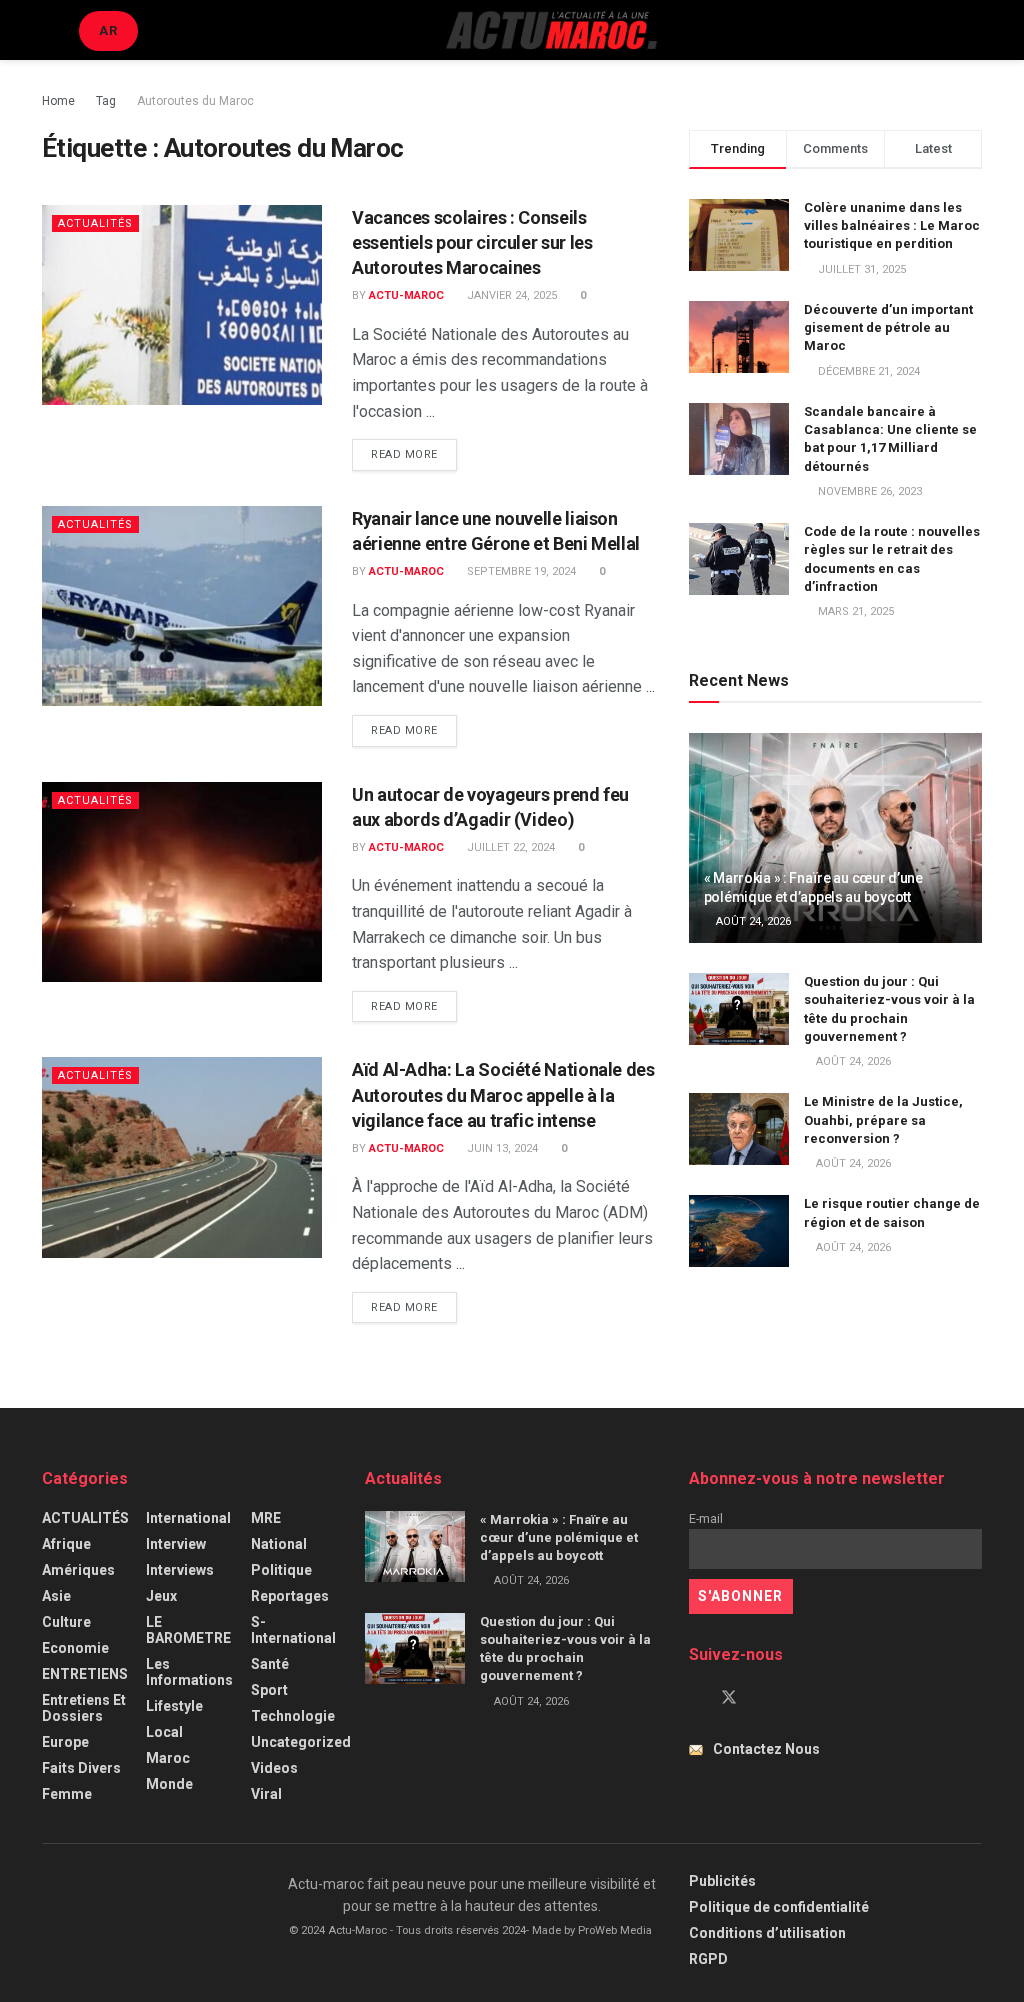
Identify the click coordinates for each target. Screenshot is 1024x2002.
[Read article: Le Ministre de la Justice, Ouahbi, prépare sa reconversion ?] (739, 1129)
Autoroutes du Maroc (195, 101)
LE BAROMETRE (188, 1630)
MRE (266, 1518)
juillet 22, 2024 (509, 847)
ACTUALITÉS (95, 223)
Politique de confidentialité (779, 1907)
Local (164, 1732)
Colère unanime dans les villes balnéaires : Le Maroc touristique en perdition (892, 225)
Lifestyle (174, 1706)
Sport (269, 1690)
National (279, 1544)
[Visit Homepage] (551, 30)
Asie (56, 1596)
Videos (274, 1768)
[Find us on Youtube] (763, 1698)
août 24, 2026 (752, 921)
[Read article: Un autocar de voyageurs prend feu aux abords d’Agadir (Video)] (182, 882)
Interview (176, 1544)
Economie (75, 1648)
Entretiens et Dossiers (84, 1708)
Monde (169, 1784)
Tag (106, 101)
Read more (414, 454)
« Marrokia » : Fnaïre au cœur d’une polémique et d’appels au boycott (559, 1537)
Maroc (168, 1758)
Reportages (290, 1596)
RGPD (708, 1959)
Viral (266, 1794)
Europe (65, 1742)
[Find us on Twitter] (729, 1698)
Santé (270, 1664)
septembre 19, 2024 (520, 571)
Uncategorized (301, 1742)
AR (108, 30)
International (188, 1518)
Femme (67, 1794)
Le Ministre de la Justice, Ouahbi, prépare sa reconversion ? (883, 1119)
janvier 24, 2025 (510, 295)
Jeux (161, 1596)
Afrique (66, 1544)
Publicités (722, 1881)
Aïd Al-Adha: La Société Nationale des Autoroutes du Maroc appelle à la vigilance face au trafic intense (503, 1094)
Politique (281, 1570)
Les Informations (189, 1672)
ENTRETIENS (85, 1674)
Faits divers (81, 1768)
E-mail (706, 1518)
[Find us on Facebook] (695, 1698)
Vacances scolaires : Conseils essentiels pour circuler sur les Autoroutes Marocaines (472, 242)
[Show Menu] (50, 30)
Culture (66, 1622)
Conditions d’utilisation (767, 1933)
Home (58, 101)
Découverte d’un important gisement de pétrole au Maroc (888, 327)
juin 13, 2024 (501, 1148)
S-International (293, 1630)
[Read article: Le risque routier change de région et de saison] (739, 1231)
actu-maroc (406, 295)
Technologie (293, 1716)
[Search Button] (973, 30)
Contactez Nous (766, 1749)
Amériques (78, 1570)
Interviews (180, 1570)
